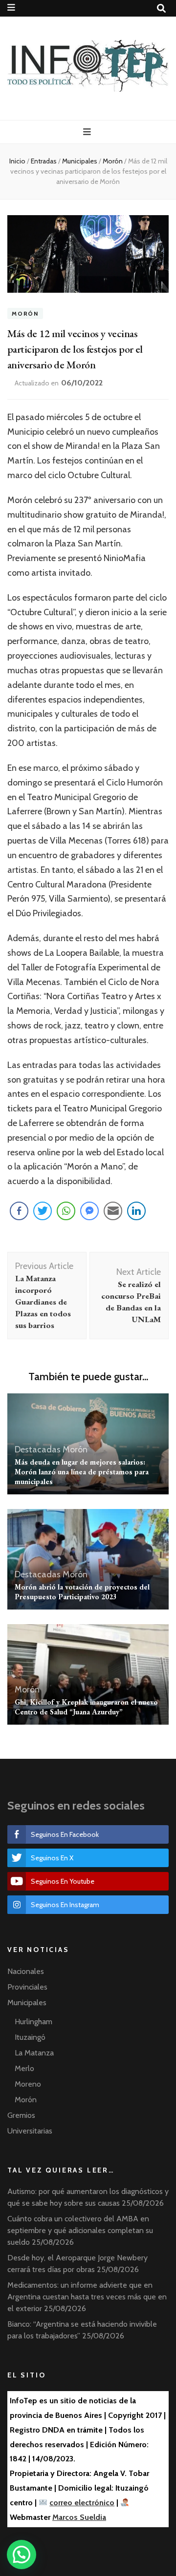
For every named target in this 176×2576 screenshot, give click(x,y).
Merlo (24, 2068)
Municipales (27, 2002)
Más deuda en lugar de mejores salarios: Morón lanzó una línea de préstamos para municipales (82, 1472)
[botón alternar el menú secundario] (11, 8)
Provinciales (27, 1987)
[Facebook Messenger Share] (89, 1211)
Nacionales (26, 1971)
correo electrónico (82, 2503)
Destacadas (38, 1449)
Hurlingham (33, 2022)
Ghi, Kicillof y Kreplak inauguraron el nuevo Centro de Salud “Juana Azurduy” (86, 1707)
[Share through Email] (113, 1211)
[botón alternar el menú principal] (88, 132)
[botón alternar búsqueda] (161, 9)
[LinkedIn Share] (136, 1211)
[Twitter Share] (43, 1211)
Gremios (21, 2115)
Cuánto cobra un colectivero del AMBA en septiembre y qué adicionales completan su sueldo (80, 2230)
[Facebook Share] (19, 1211)
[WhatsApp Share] (66, 1211)
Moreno (28, 2084)
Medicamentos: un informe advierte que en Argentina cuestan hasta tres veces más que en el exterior (87, 2297)
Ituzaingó (30, 2037)
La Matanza (34, 2053)
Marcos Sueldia (79, 2517)
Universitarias (30, 2131)
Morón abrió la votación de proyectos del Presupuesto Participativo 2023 (82, 1592)
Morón (25, 313)
